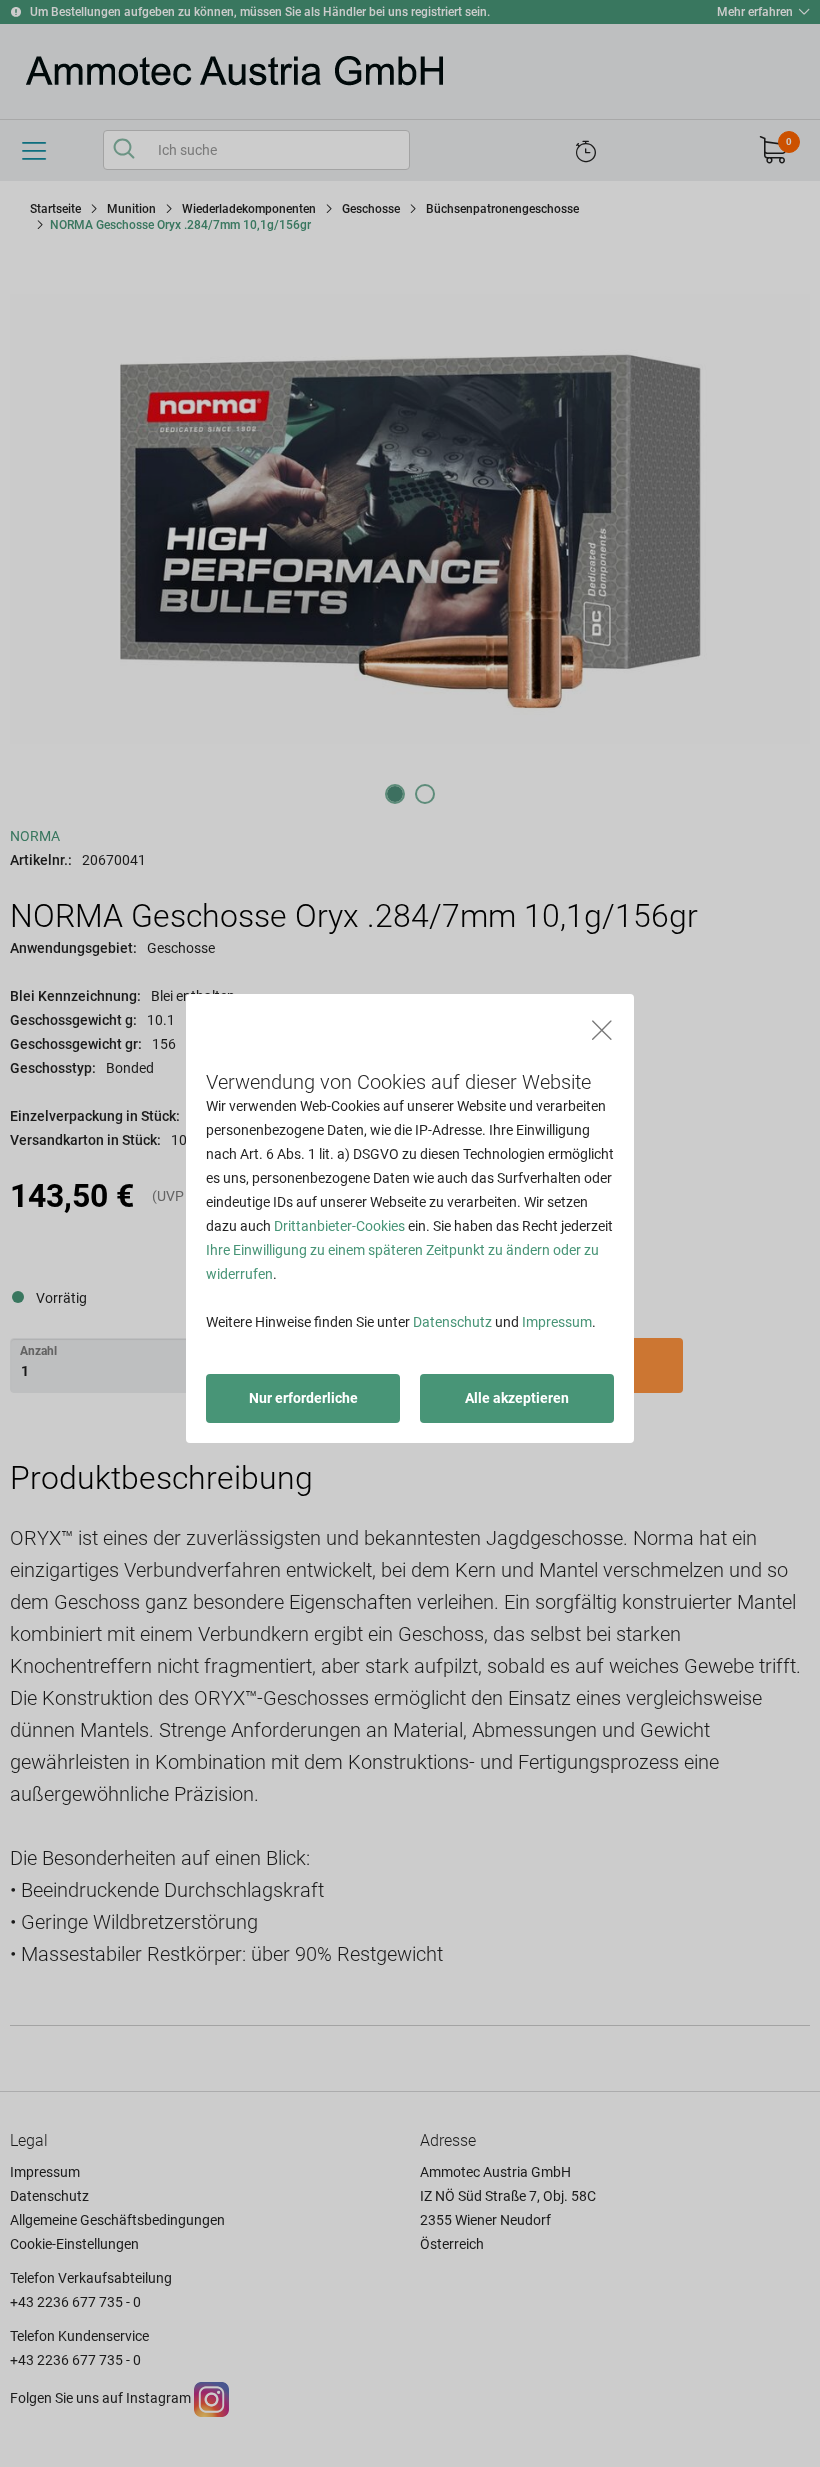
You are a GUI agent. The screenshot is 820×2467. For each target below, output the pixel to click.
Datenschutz (452, 1322)
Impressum (557, 1322)
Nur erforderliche (303, 1398)
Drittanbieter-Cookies (339, 1226)
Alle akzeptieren (517, 1398)
